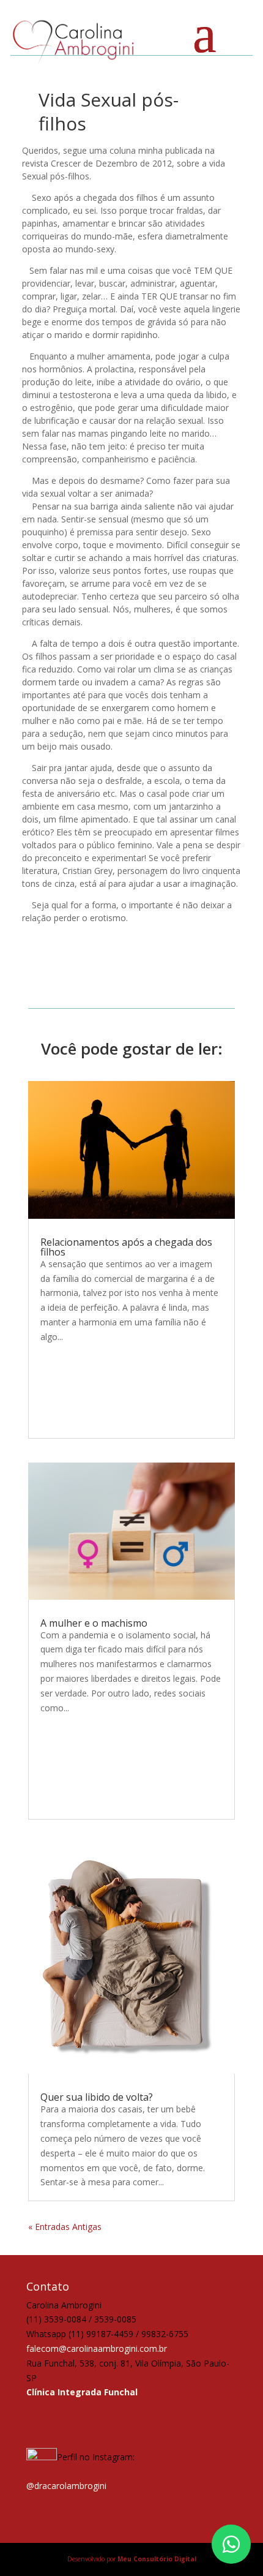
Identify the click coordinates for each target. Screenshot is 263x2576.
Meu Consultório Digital (157, 2559)
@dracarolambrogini (66, 2486)
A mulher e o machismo (94, 1623)
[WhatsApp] (231, 2544)
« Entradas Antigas (65, 2227)
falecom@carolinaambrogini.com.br (97, 2348)
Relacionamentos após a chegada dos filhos (126, 1247)
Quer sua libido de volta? (97, 2097)
